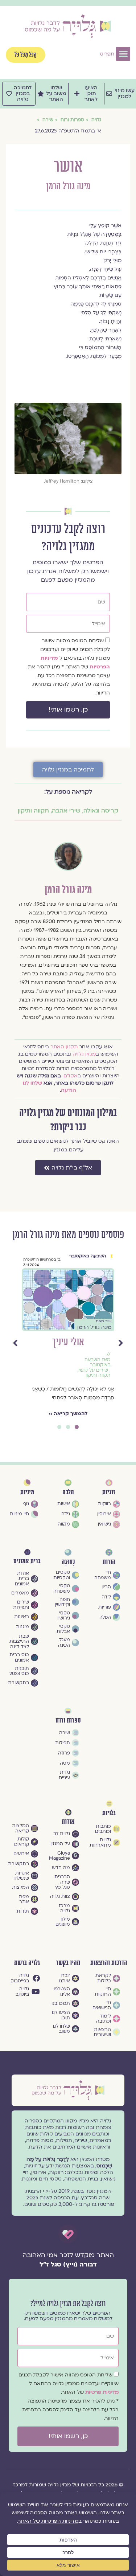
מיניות (27, 1492)
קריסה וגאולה (101, 811)
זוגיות (109, 1492)
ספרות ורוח (68, 1721)
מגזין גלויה (84, 1054)
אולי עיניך (68, 1342)
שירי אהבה (66, 811)
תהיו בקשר (68, 1963)
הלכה (68, 1492)
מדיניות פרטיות (102, 2392)
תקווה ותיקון (33, 811)
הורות (109, 1562)
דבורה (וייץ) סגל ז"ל (68, 2264)
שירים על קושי (93, 1370)
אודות (68, 1822)
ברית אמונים (27, 1561)
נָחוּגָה (68, 1562)
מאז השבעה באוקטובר (98, 1362)
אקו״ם (71, 1076)
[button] (123, 54)
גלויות (109, 1813)
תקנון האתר (64, 1047)
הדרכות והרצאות (109, 1963)
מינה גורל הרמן (68, 186)
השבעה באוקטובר (88, 1256)
